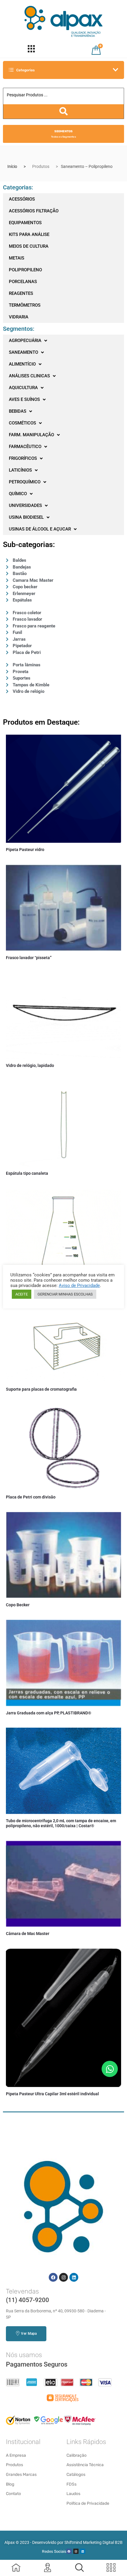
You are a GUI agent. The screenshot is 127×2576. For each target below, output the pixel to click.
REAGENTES (21, 293)
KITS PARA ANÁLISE (29, 234)
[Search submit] (63, 111)
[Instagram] (63, 2277)
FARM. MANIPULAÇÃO (31, 435)
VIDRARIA (19, 317)
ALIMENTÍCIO (22, 364)
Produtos (41, 166)
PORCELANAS (23, 282)
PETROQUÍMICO (25, 482)
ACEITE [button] (22, 1294)
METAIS (17, 258)
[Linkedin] (74, 2277)
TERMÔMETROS (25, 305)
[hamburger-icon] (31, 50)
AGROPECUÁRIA (25, 341)
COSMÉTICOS (22, 423)
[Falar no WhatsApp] (110, 2069)
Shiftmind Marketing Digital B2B (93, 2542)
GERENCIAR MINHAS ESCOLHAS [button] (65, 1294)
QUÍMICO (18, 494)
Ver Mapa (29, 2334)
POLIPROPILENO (25, 270)
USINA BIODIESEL (26, 517)
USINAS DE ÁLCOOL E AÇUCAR (40, 529)
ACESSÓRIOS (22, 199)
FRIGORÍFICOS (23, 458)
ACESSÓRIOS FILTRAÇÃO (34, 211)
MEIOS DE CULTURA (29, 246)
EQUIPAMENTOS (25, 223)
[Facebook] (53, 2277)
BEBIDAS (18, 411)
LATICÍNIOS (20, 470)
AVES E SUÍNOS (24, 399)
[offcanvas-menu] (79, 2567)
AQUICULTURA (23, 388)
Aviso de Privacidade (79, 1285)
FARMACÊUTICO (25, 447)
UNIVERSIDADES (25, 505)
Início (12, 166)
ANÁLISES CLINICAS (29, 376)
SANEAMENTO (23, 352)
